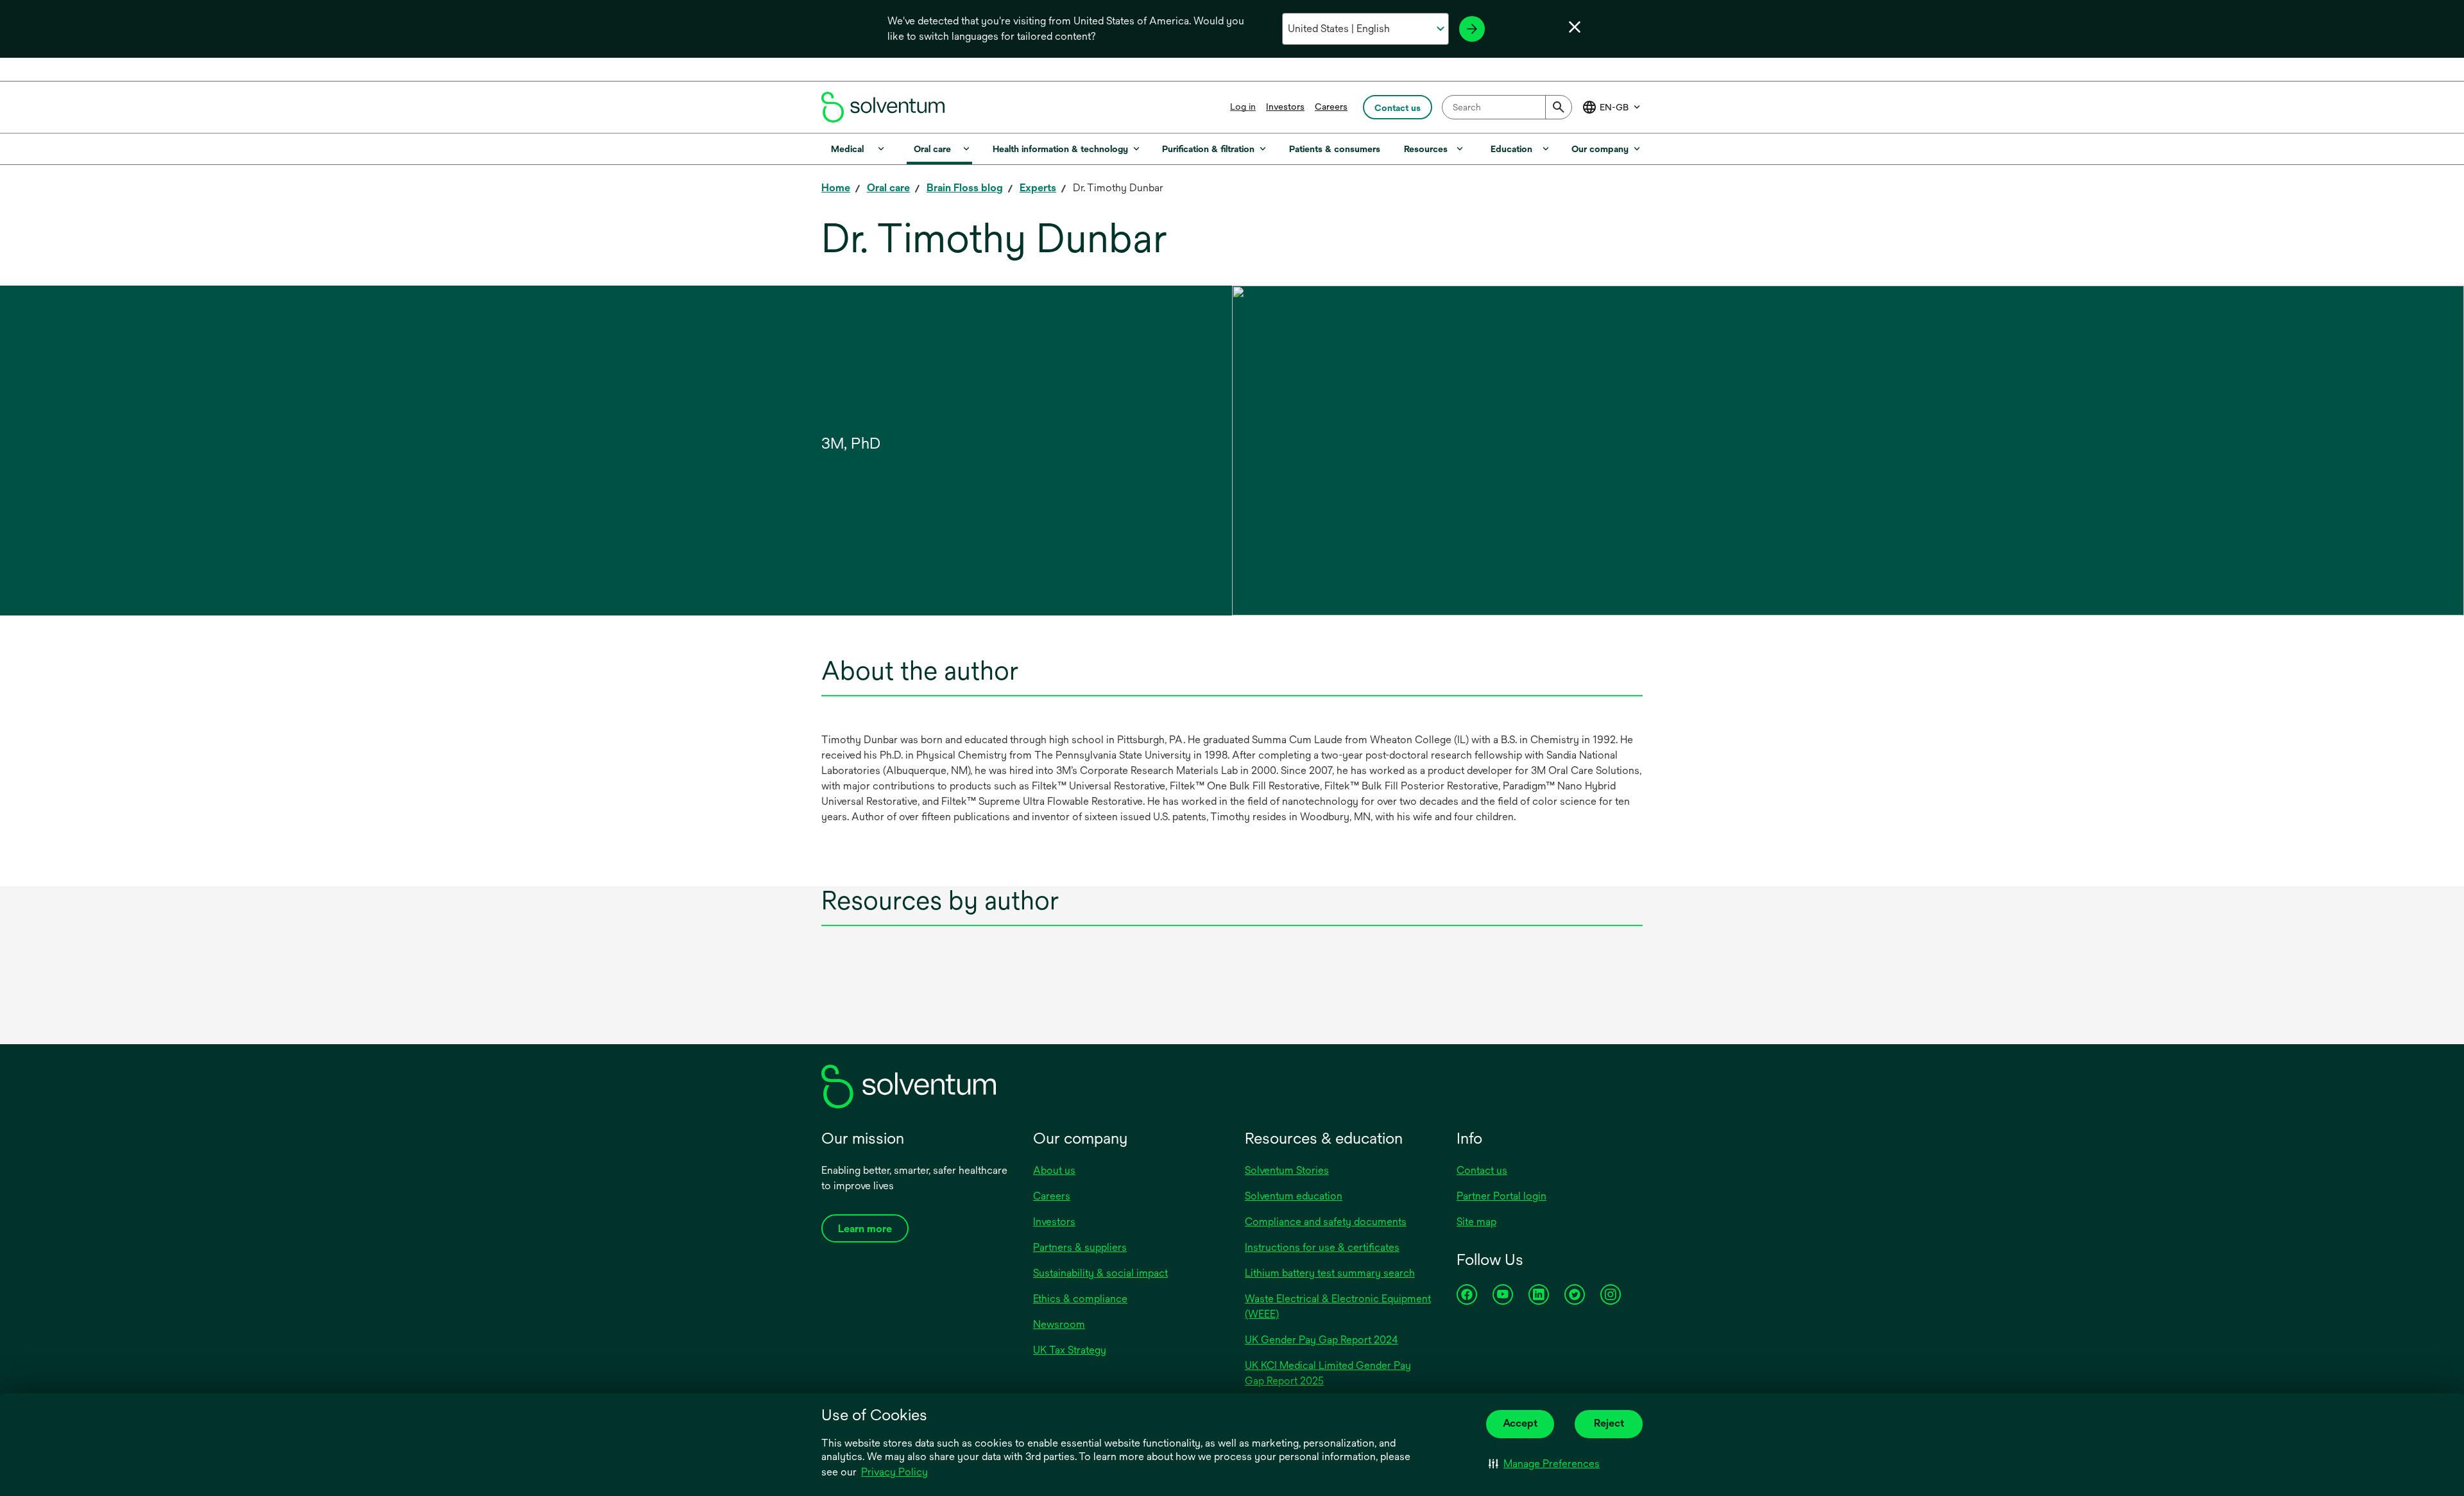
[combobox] (1507, 107)
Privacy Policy (894, 1472)
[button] (1544, 1464)
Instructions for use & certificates (1322, 1247)
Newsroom (1059, 1324)
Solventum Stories (1287, 1170)
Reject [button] (1609, 1423)
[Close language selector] (1575, 27)
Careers (1331, 107)
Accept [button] (1520, 1423)
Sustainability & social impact (1100, 1273)
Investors (1285, 107)
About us (1054, 1170)
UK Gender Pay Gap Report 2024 (1322, 1340)
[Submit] (1559, 107)
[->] (1472, 29)
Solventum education (1294, 1196)
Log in (1243, 107)
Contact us (1482, 1170)
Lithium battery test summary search (1330, 1273)
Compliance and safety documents (1326, 1222)
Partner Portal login (1502, 1196)
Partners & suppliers (1080, 1247)
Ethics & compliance (1080, 1299)
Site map (1476, 1222)
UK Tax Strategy (1070, 1350)
